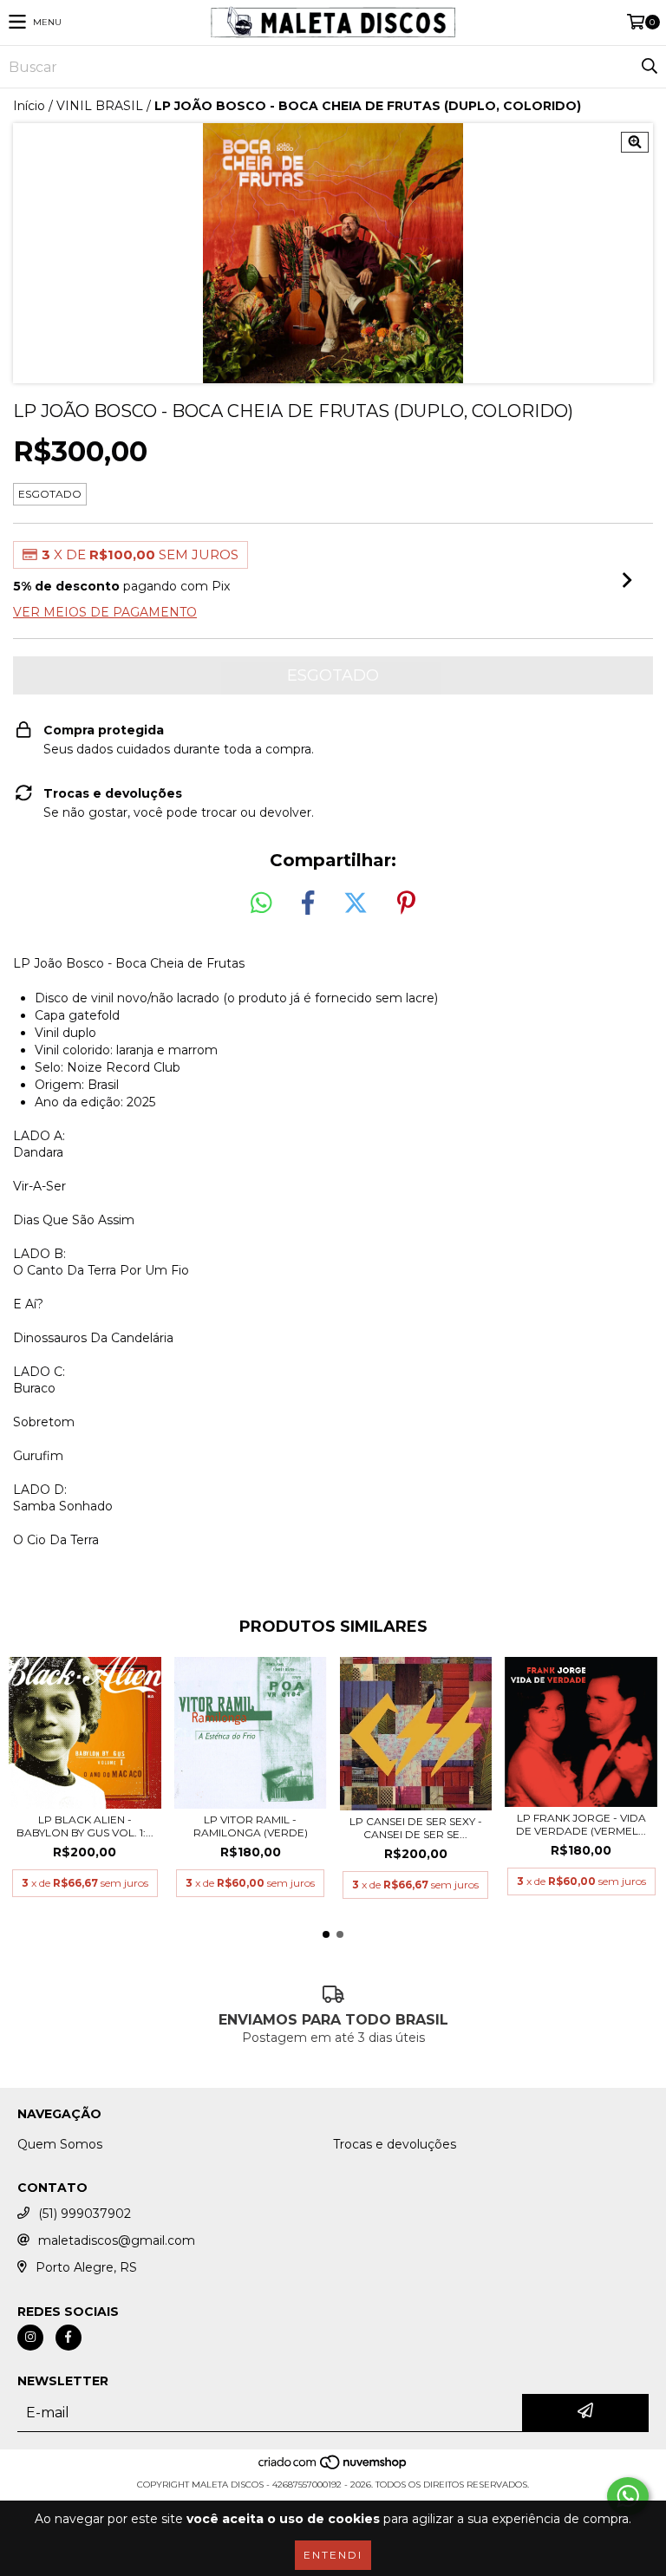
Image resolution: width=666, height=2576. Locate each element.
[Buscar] (649, 67)
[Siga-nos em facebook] (69, 2338)
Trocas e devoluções (395, 2144)
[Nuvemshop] (333, 2467)
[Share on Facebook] (308, 903)
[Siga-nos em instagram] (30, 2338)
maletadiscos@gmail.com (117, 2240)
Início (29, 106)
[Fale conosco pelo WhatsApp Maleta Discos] (628, 2496)
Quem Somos (60, 2144)
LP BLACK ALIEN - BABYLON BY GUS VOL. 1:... (85, 1826)
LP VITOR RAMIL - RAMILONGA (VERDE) (251, 1826)
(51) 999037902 (85, 2214)
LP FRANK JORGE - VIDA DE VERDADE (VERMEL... (581, 1824)
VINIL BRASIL (100, 106)
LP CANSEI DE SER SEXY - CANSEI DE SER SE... (416, 1828)
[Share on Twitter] (356, 903)
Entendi (333, 2555)
